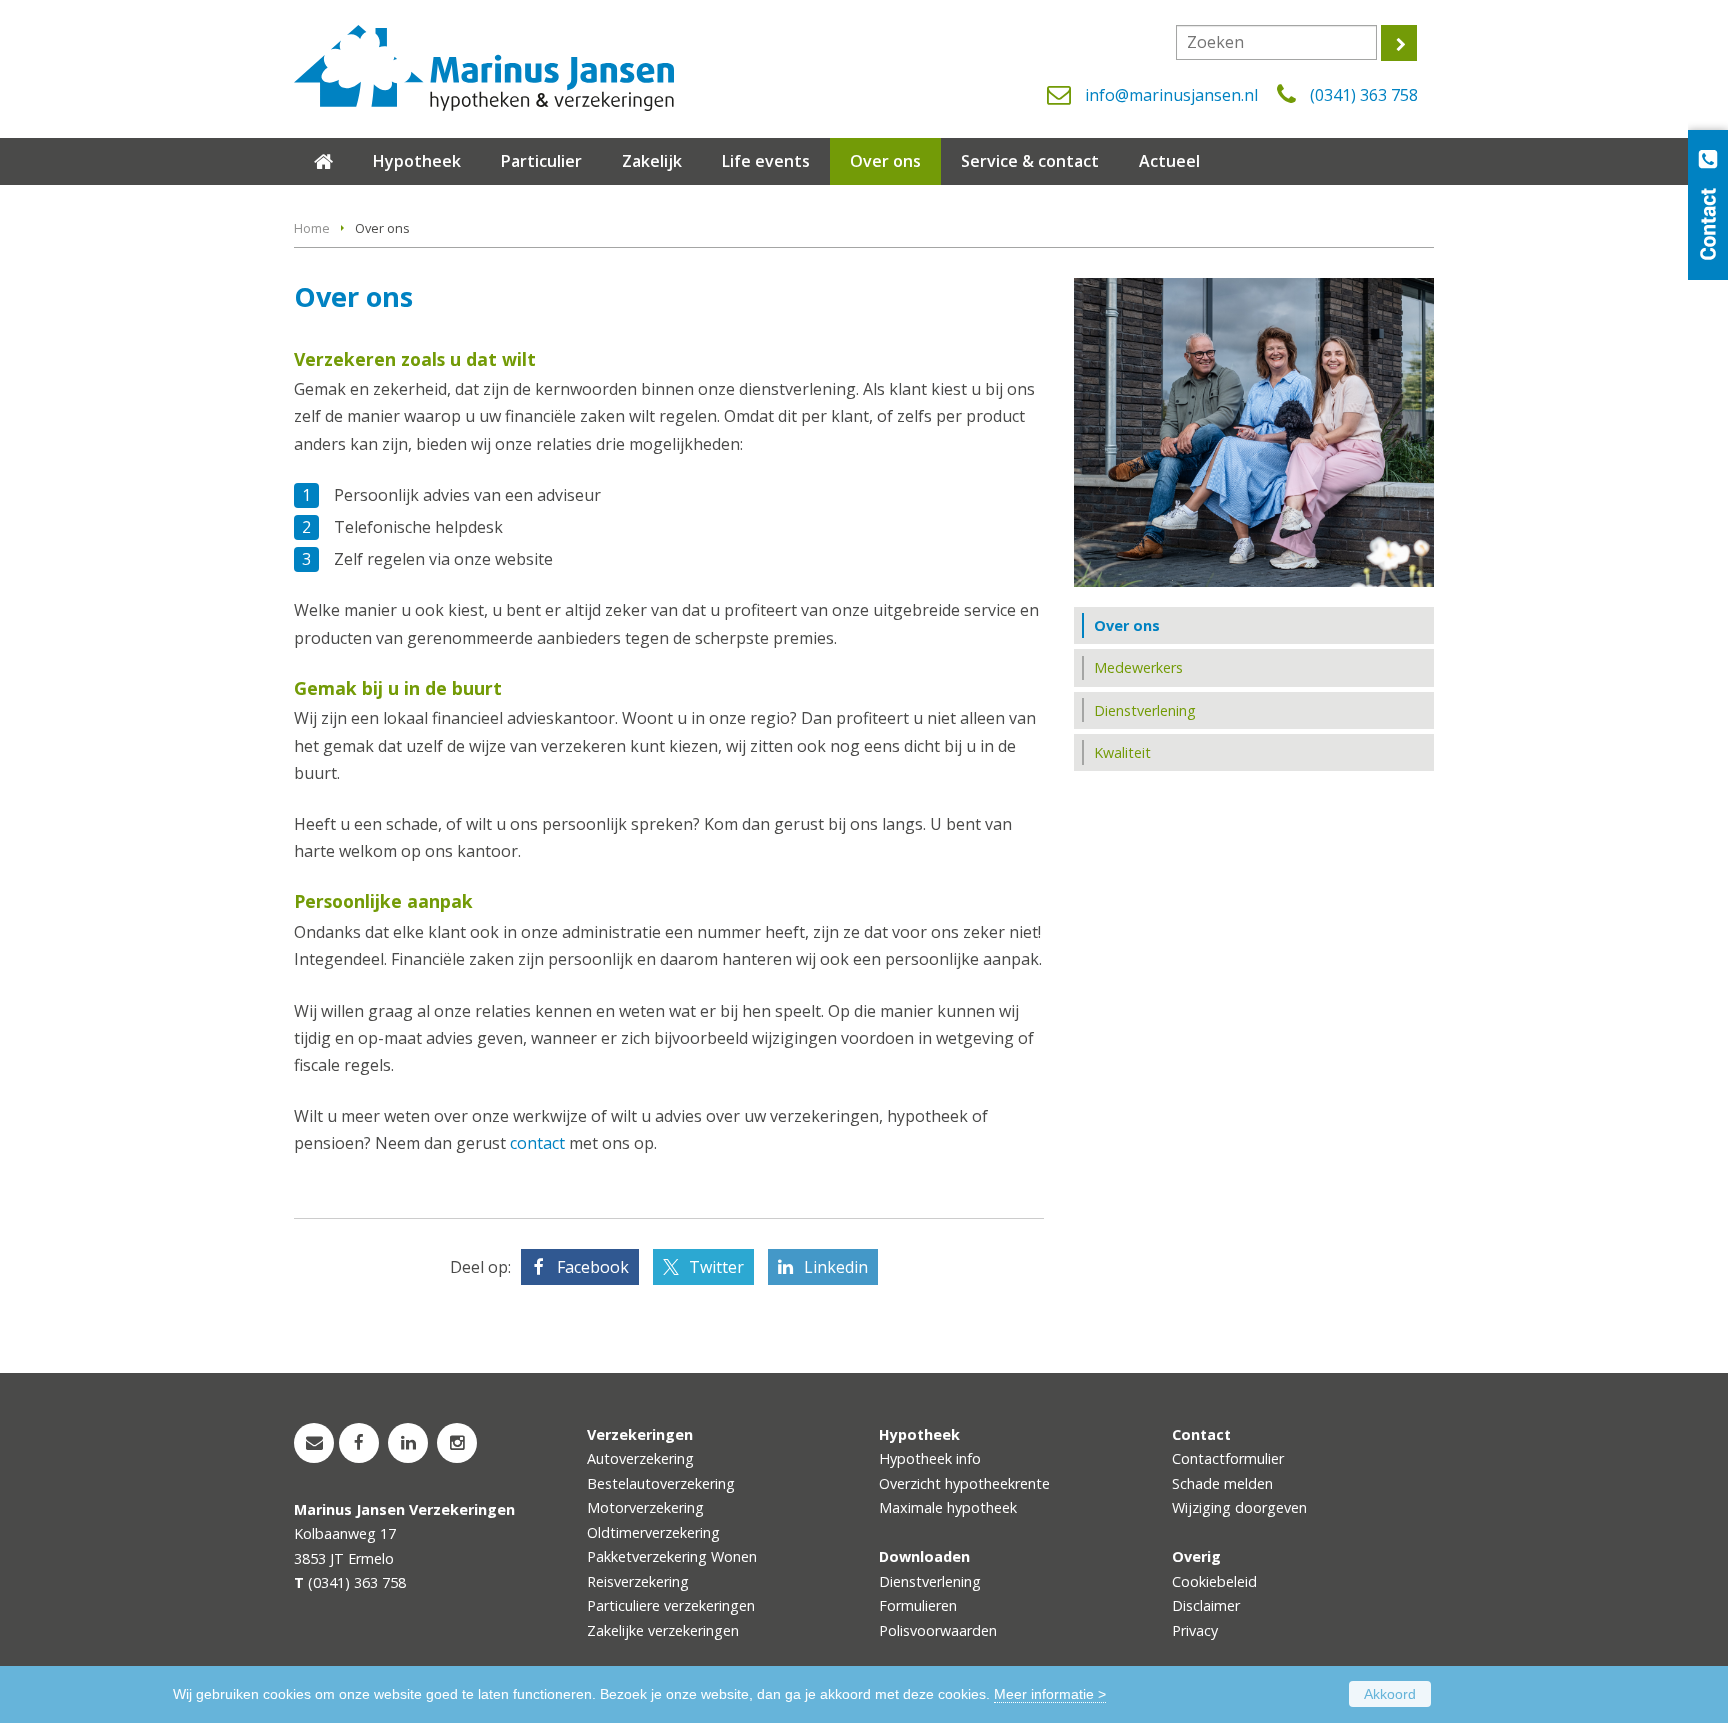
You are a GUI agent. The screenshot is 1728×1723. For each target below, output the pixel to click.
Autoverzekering (640, 1458)
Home (312, 228)
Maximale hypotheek (948, 1507)
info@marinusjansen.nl (1171, 95)
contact (537, 1143)
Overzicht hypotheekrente (964, 1483)
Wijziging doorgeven (1239, 1507)
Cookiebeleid (1214, 1581)
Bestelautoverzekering (661, 1483)
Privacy (1195, 1630)
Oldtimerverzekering (653, 1532)
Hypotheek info (930, 1458)
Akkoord (1390, 1694)
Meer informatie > (1050, 1694)
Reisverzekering (638, 1581)
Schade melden (1222, 1483)
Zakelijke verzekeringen (663, 1630)
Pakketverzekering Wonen (672, 1556)
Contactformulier (1228, 1458)
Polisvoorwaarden (938, 1630)
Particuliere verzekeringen (671, 1605)
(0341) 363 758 (1364, 95)
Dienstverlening (930, 1581)
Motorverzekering (645, 1507)
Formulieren (918, 1605)
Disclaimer (1206, 1605)
